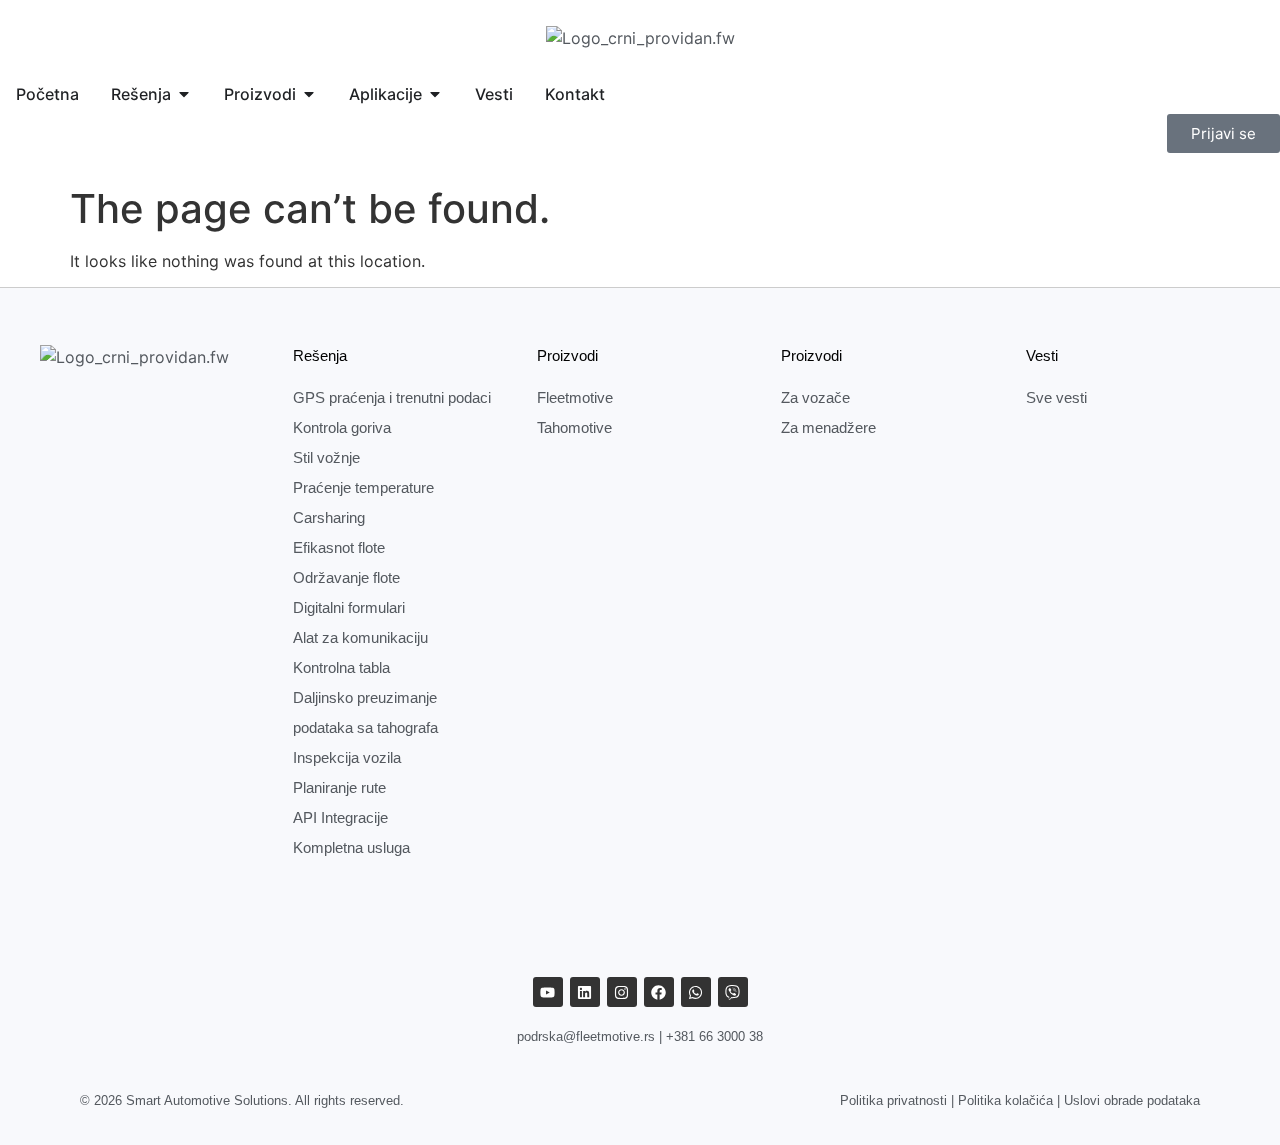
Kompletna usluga (351, 847)
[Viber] (733, 992)
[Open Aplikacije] (435, 94)
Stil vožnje (326, 457)
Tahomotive (574, 427)
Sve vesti (1056, 397)
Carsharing (329, 517)
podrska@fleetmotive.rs (586, 1036)
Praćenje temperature (363, 487)
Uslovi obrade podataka (1132, 1100)
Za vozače (815, 397)
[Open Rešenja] (184, 94)
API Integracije (340, 817)
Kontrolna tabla (341, 667)
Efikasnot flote (339, 547)
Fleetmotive (575, 397)
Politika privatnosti (893, 1100)
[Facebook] (659, 992)
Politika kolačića (1005, 1100)
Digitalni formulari (349, 607)
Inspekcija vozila (347, 757)
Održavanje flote (346, 577)
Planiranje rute (339, 787)
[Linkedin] (585, 992)
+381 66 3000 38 (714, 1036)
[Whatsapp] (696, 992)
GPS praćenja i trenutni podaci (392, 397)
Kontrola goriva (342, 427)
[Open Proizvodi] (309, 94)
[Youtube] (548, 992)
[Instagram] (622, 992)
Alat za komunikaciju (360, 637)
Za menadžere (828, 427)
